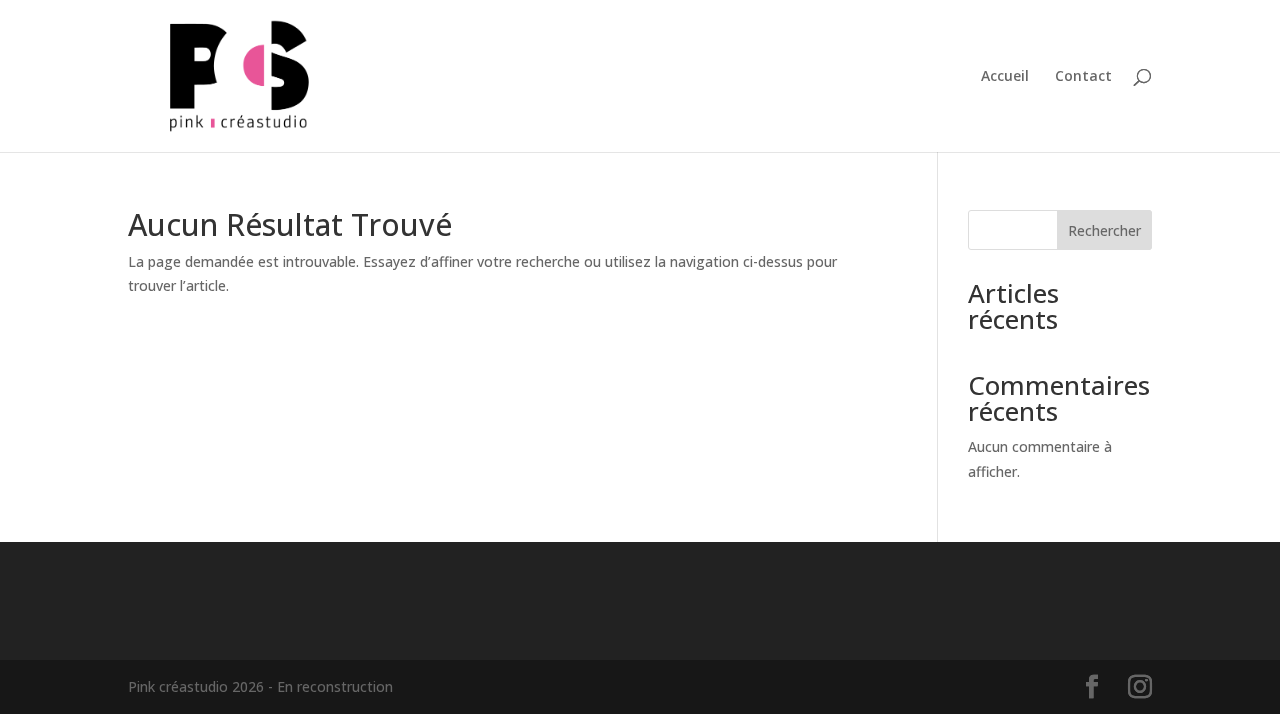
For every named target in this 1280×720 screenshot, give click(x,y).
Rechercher (1104, 230)
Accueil (1005, 77)
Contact (1083, 77)
